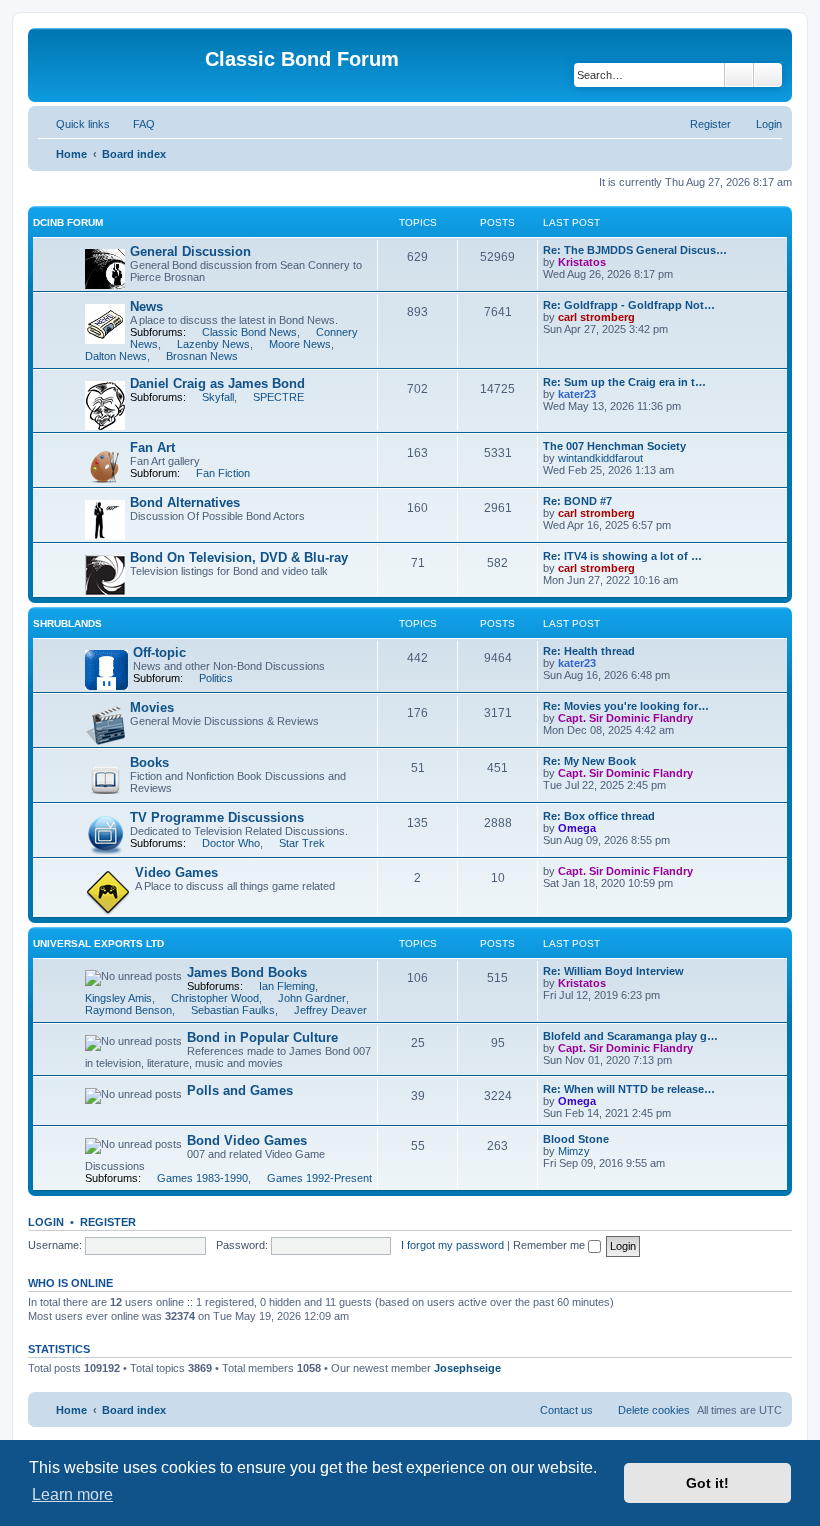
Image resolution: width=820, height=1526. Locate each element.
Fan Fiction (223, 473)
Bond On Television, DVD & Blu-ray (239, 557)
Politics (216, 678)
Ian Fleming (287, 986)
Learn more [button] (72, 1494)
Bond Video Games (247, 1140)
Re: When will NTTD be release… (629, 1089)
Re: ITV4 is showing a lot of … (622, 556)
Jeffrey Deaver (330, 1010)
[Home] (119, 65)
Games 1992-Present (319, 1178)
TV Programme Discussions (217, 817)
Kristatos (582, 262)
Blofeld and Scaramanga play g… (630, 1036)
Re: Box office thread (599, 816)
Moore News (300, 344)
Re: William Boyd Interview (613, 971)
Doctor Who (231, 843)
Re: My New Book (589, 761)
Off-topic (159, 652)
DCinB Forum (68, 222)
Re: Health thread (589, 651)
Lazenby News (213, 344)
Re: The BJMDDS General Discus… (635, 250)
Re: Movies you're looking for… (626, 706)
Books (149, 762)
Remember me (550, 1245)
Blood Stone (576, 1139)
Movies (152, 707)
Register (108, 1222)
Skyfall (218, 397)
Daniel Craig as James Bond (217, 383)
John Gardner (312, 998)
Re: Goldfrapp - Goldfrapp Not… (629, 305)
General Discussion (190, 251)
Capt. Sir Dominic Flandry (625, 718)
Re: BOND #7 (577, 501)
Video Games (176, 872)
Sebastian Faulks (233, 1010)
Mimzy (574, 1151)
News (146, 306)
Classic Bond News (249, 332)
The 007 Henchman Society (614, 446)
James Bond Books (247, 972)
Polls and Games (240, 1090)
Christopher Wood (215, 998)
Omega (577, 828)
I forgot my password (452, 1245)
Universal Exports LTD (98, 943)
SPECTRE (278, 397)
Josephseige (467, 1368)
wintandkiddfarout (600, 458)
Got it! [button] (707, 1483)
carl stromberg (596, 317)
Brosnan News (202, 356)
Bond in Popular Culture (262, 1037)
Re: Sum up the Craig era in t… (624, 382)
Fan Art (152, 447)
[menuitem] (135, 124)
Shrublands (67, 623)
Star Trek (302, 843)
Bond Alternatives (185, 502)
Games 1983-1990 (202, 1178)
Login (46, 1222)
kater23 (577, 394)
